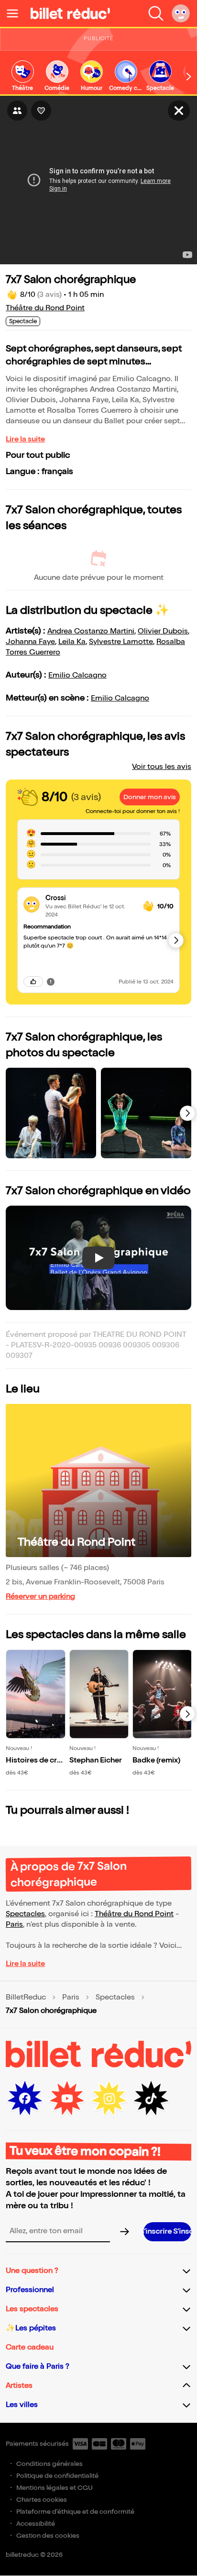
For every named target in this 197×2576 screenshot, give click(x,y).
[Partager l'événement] (17, 111)
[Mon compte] (181, 13)
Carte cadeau (30, 2347)
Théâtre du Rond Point (45, 308)
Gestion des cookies (48, 2536)
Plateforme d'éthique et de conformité (75, 2512)
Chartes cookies (42, 2500)
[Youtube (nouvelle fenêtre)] (67, 2099)
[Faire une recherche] (156, 13)
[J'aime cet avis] (33, 982)
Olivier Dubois (163, 631)
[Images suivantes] (187, 1113)
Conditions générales (49, 2464)
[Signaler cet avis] (51, 982)
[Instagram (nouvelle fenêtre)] (109, 2099)
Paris (14, 1925)
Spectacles (25, 1914)
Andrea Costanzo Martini (91, 631)
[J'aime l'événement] (41, 111)
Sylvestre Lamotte (121, 642)
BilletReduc (26, 1998)
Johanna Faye (30, 642)
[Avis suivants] (176, 940)
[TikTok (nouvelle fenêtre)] (151, 2099)
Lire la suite (25, 439)
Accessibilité (36, 2524)
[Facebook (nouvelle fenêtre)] (25, 2099)
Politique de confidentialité (57, 2476)
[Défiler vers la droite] (189, 77)
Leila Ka (72, 642)
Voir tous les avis (162, 767)
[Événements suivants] (187, 1714)
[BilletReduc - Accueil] (70, 13)
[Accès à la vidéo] (179, 111)
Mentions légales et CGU (55, 2488)
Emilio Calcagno (77, 675)
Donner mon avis (150, 797)
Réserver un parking (40, 1597)
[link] (22, 76)
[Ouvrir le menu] (16, 13)
